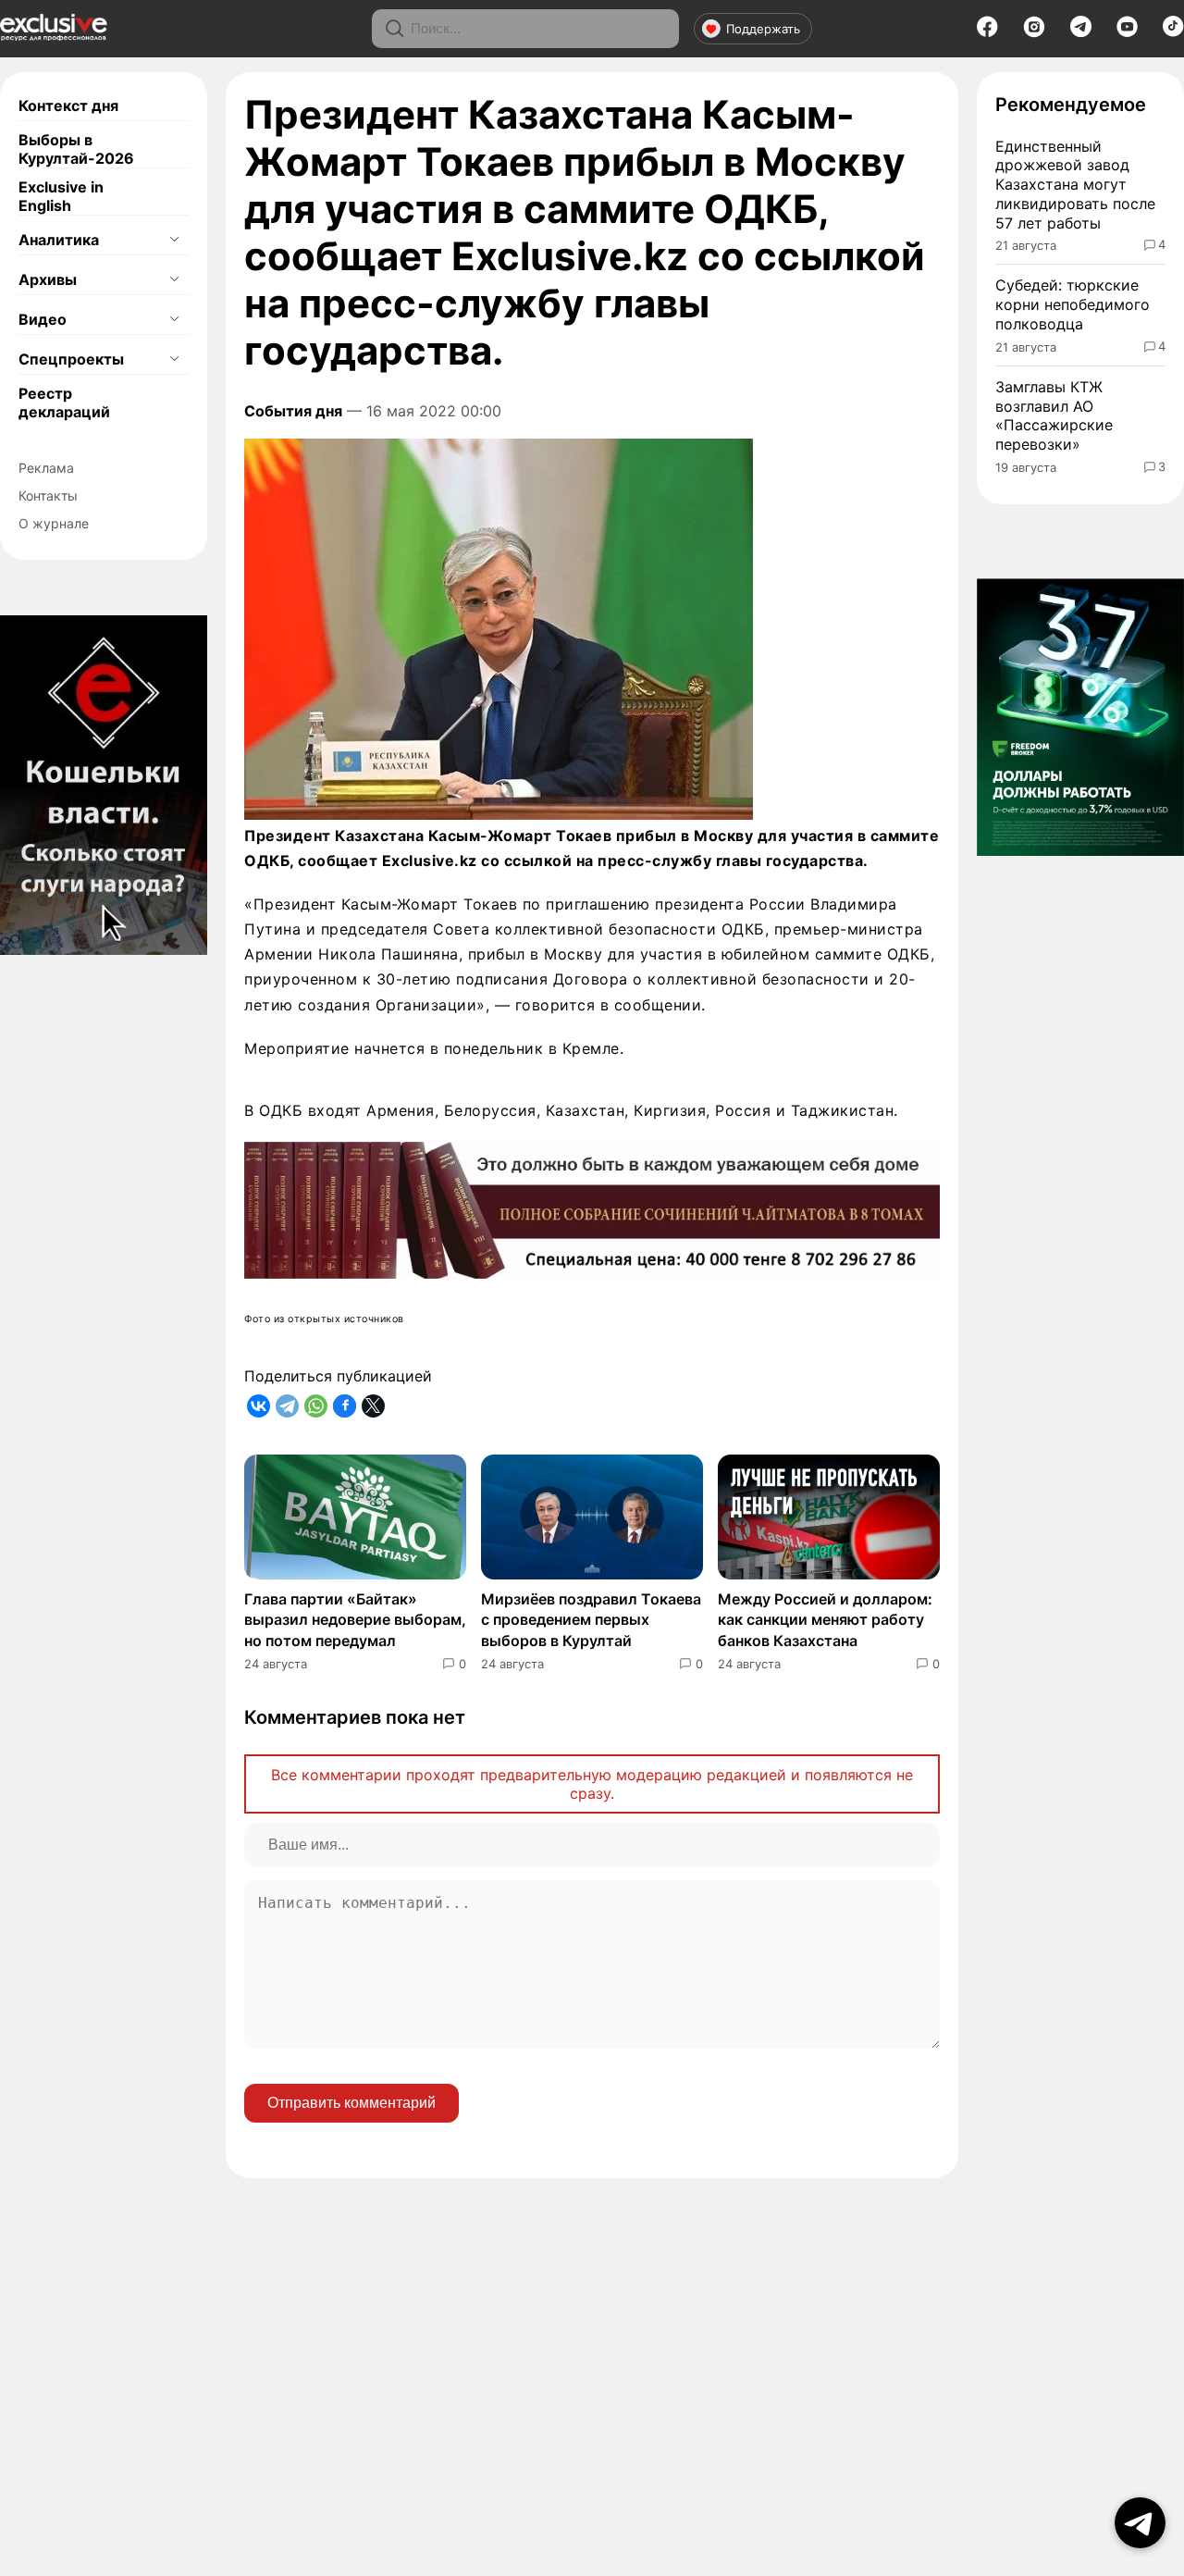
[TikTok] (1173, 31)
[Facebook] (987, 32)
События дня (293, 411)
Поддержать (763, 29)
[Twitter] (373, 1406)
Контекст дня (68, 105)
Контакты (48, 495)
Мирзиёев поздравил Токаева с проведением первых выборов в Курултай (591, 1620)
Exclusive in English (61, 196)
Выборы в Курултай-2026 (76, 149)
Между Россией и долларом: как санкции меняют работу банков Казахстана (825, 1620)
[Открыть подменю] (174, 240)
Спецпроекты (71, 359)
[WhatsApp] (316, 1406)
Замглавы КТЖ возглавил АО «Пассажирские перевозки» (1054, 415)
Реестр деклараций (64, 402)
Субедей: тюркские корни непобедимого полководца (1073, 304)
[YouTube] (1127, 32)
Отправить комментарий (351, 2103)
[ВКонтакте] (259, 1406)
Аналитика (59, 240)
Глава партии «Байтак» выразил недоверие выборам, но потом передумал (355, 1620)
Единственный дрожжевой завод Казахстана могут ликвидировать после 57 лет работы (1075, 185)
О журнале (54, 523)
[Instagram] (1034, 32)
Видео (43, 319)
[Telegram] (1081, 31)
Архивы (48, 279)
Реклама (46, 468)
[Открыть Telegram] (1140, 2523)
